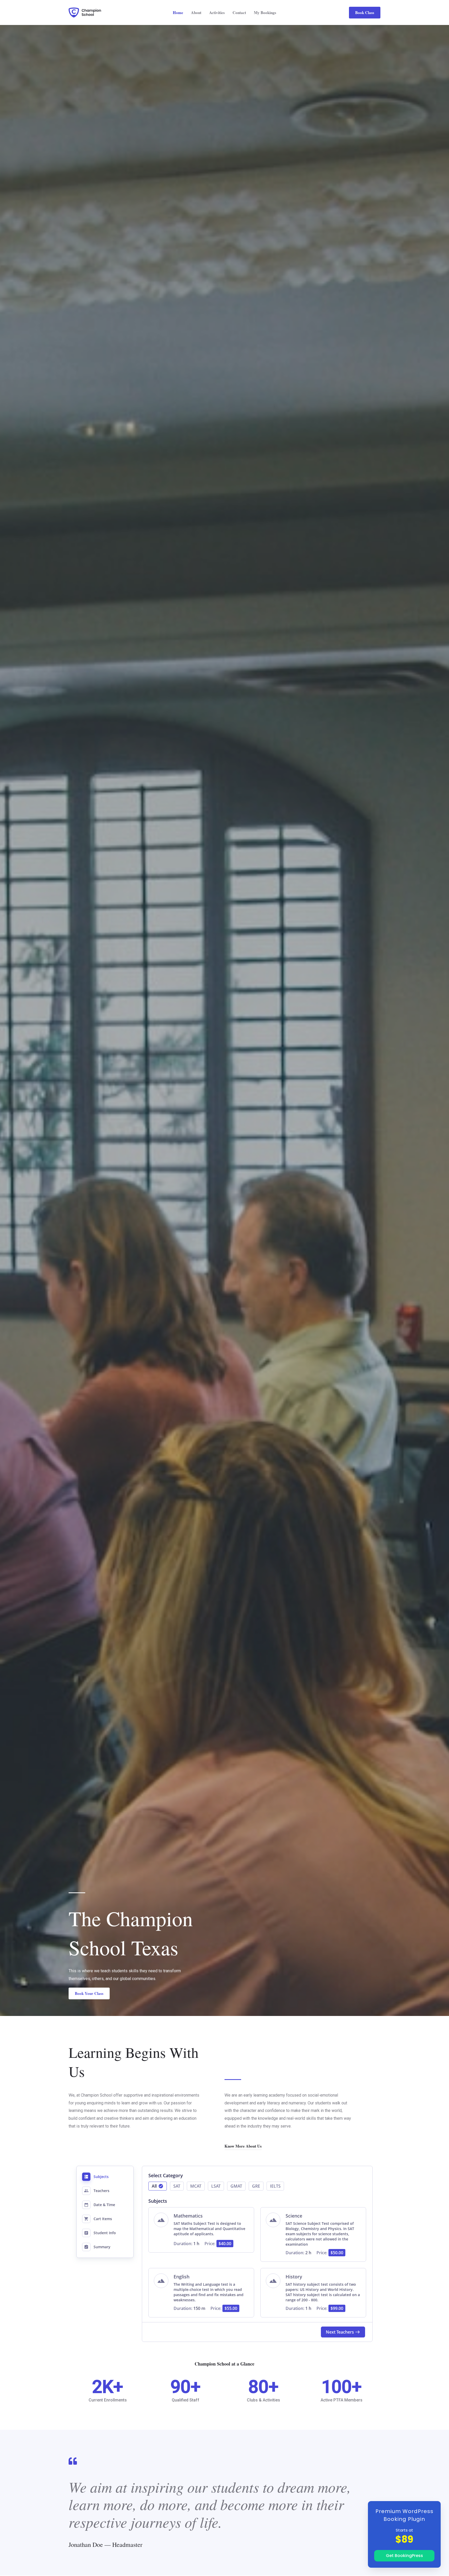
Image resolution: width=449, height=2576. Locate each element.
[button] (365, 13)
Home (178, 12)
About (196, 12)
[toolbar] (257, 2188)
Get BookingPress (404, 2556)
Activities (217, 12)
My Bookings (265, 12)
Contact (239, 12)
